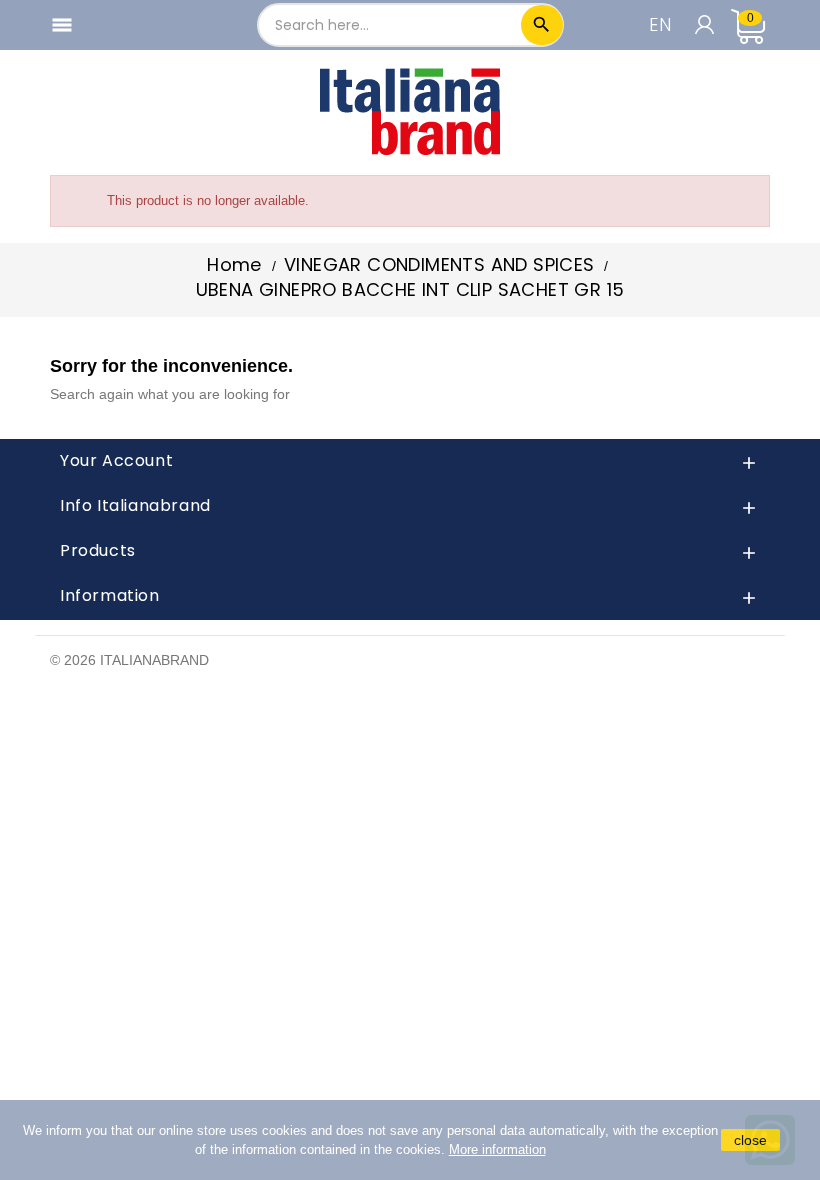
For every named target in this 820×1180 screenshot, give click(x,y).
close (750, 1140)
